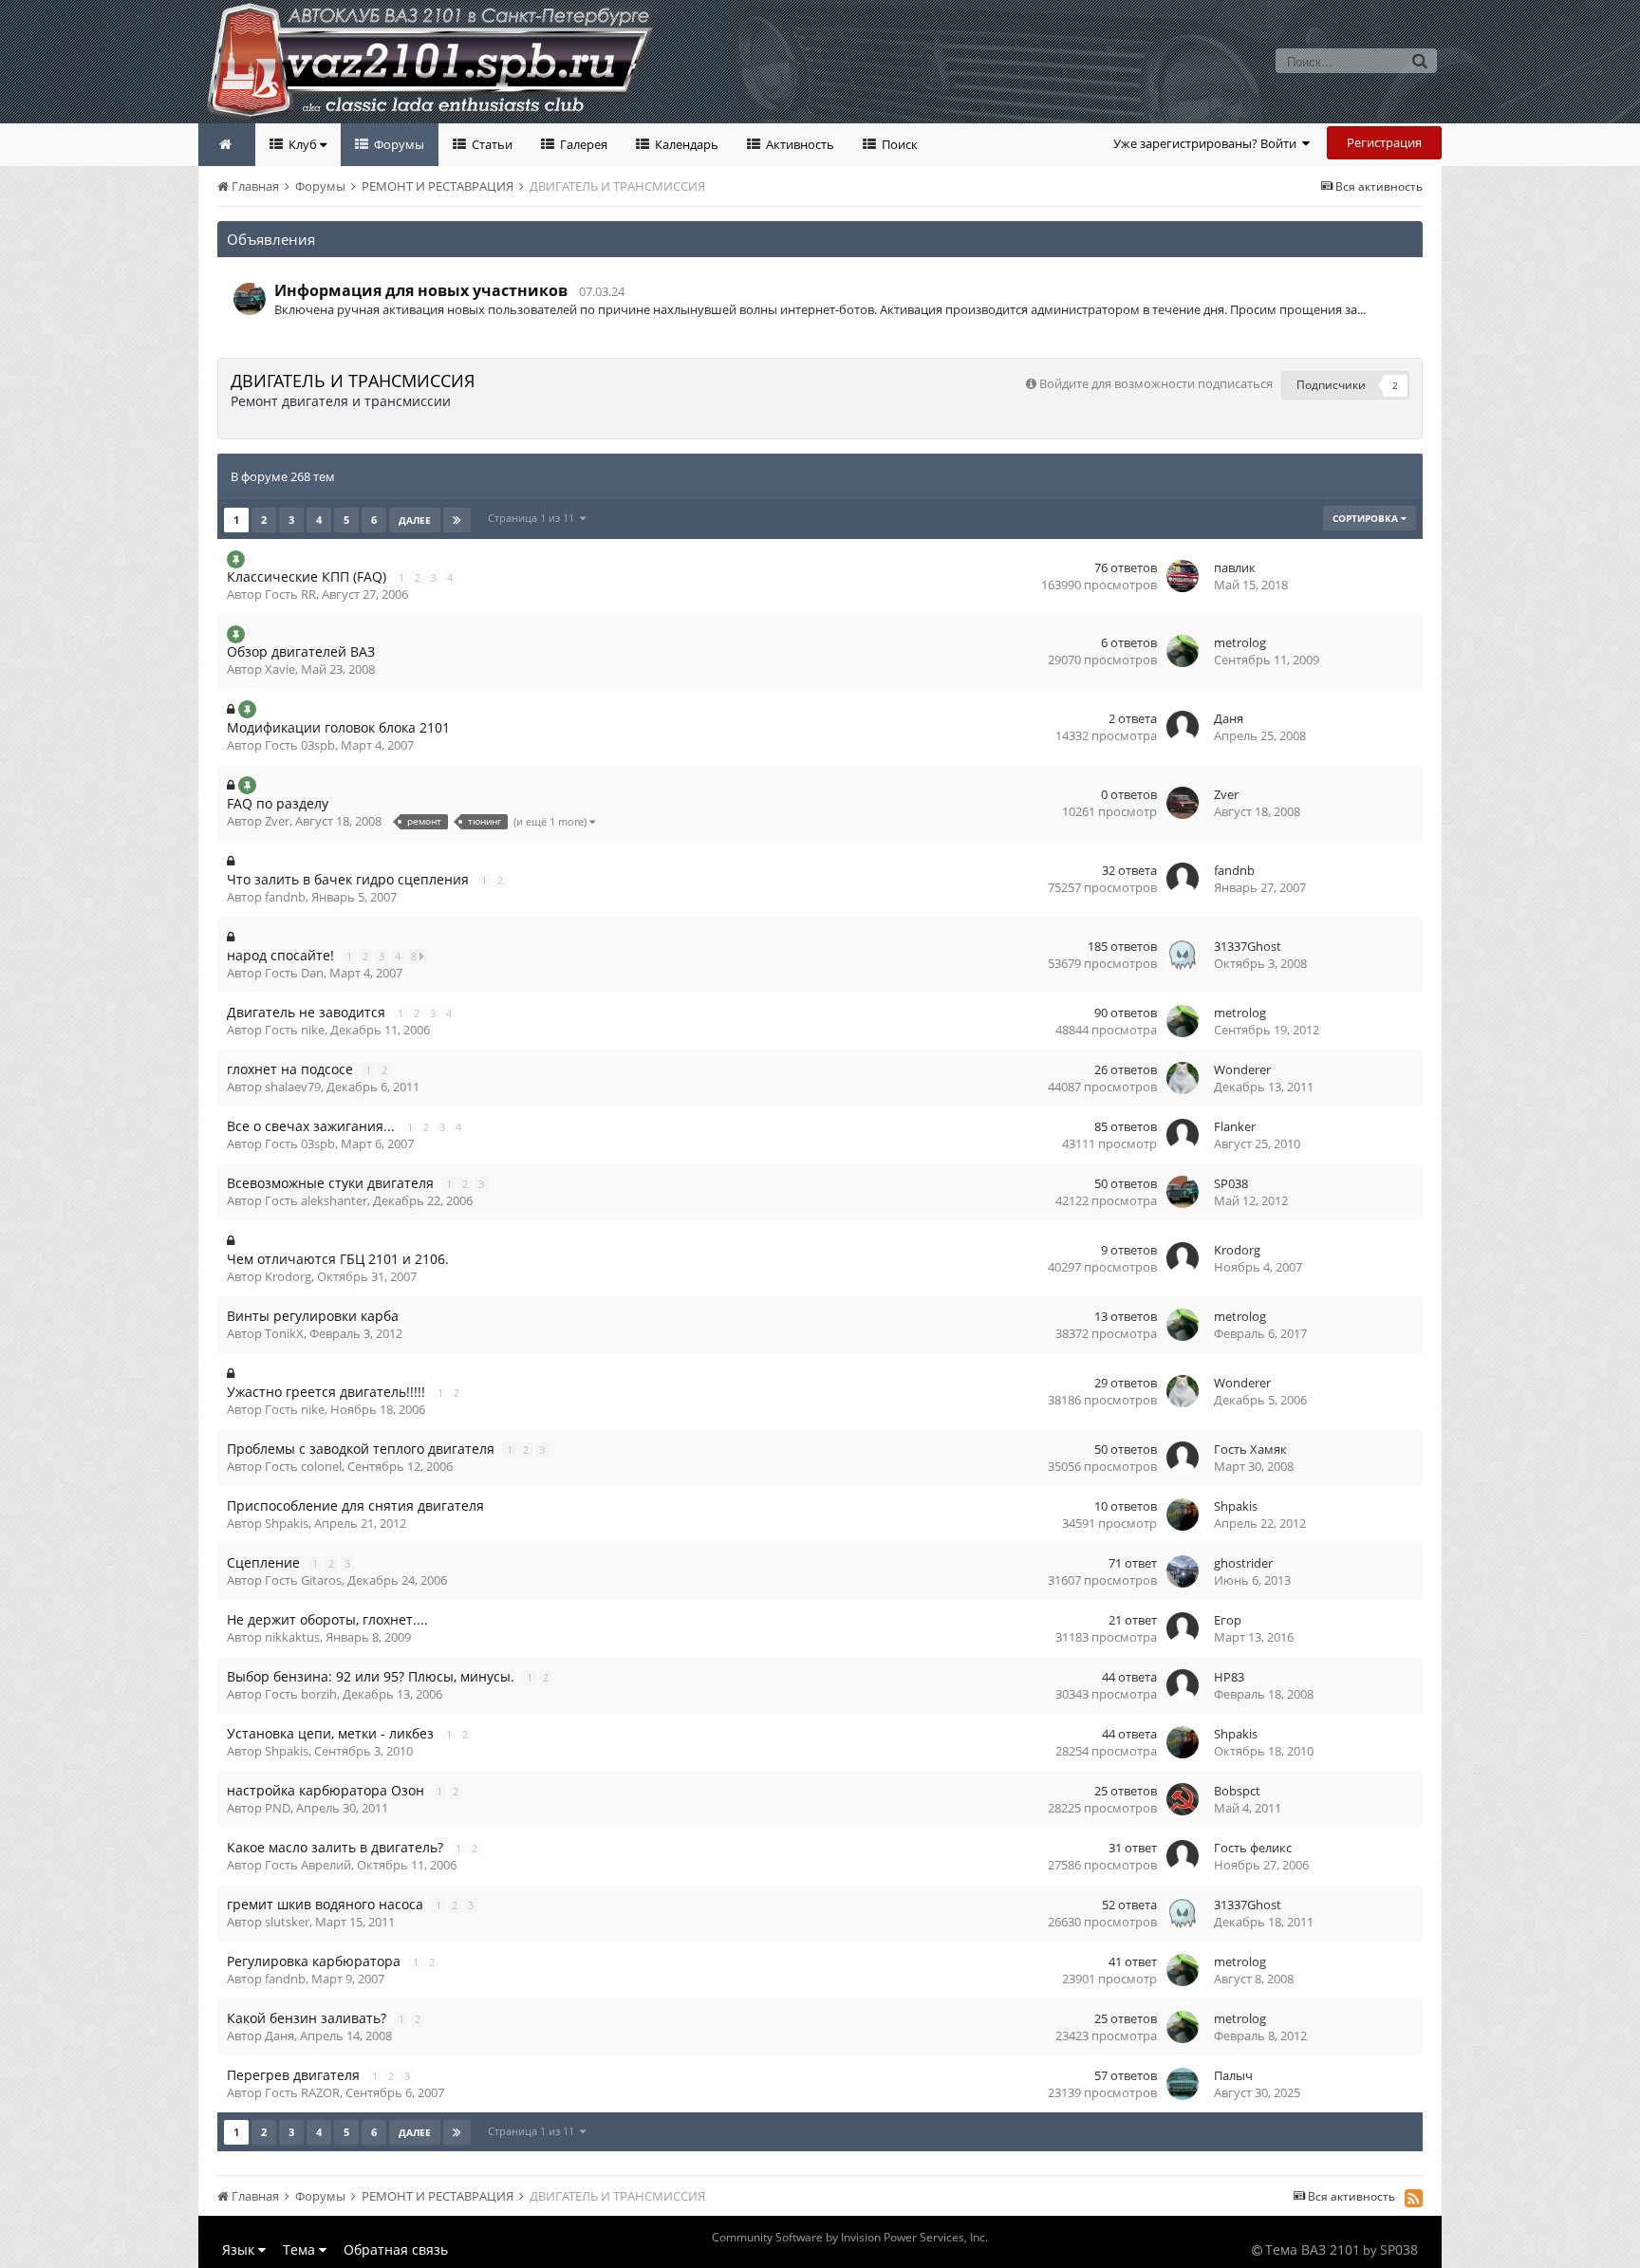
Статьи (491, 144)
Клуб (303, 144)
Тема (301, 2249)
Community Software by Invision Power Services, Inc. (850, 2237)
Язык (240, 2249)
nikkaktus (292, 1637)
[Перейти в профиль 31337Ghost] (1183, 955)
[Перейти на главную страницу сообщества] (227, 145)
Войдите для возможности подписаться (1156, 383)
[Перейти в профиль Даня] (1183, 727)
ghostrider (1243, 1563)
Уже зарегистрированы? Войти (1208, 143)
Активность (799, 144)
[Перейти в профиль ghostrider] (1183, 1571)
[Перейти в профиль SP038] (250, 299)
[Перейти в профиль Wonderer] (1183, 1078)
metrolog (1240, 642)
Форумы (398, 144)
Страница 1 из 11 (534, 518)
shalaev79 (293, 1087)
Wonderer (1242, 1069)
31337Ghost (1248, 946)
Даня (1229, 718)
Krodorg (288, 1276)
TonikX (284, 1333)
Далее (415, 520)
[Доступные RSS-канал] (1414, 2198)
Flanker (1235, 1126)
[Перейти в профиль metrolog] (1183, 651)
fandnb (285, 897)
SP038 (1231, 1183)
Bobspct (1237, 1791)
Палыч (1233, 2075)
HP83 (1229, 1677)
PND (278, 1808)
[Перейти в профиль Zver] (1183, 803)
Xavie (280, 669)
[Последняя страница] (457, 520)
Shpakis (287, 1523)
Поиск (898, 144)
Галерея (582, 144)
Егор (1228, 1620)
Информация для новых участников (421, 290)
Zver (277, 821)
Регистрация (1384, 142)
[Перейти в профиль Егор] (1183, 1628)
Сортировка (1367, 518)
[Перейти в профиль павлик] (1183, 576)
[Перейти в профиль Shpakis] (1183, 1515)
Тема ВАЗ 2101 (1313, 2249)
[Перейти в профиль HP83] (1183, 1685)
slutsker (287, 1922)
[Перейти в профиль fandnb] (1183, 879)
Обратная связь (396, 2249)
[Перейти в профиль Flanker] (1183, 1135)
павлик (1235, 567)
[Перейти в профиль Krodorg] (1183, 1258)
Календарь (685, 144)
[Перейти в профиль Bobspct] (1183, 1799)
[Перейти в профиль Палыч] (1183, 2084)
